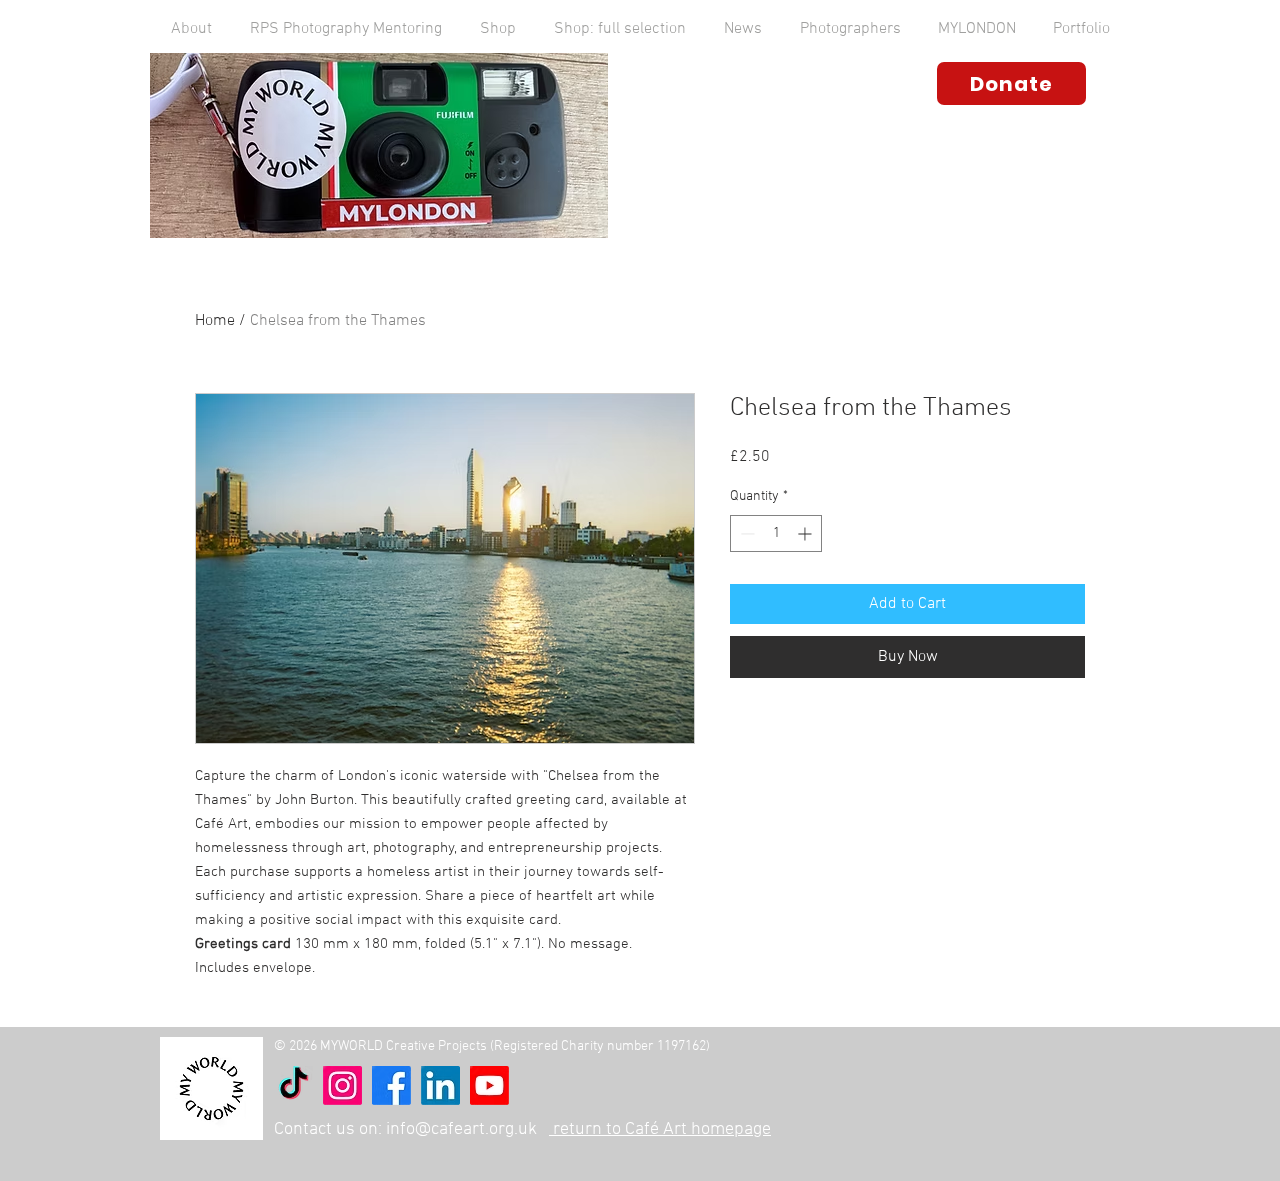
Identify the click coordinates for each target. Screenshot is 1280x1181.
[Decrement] (745, 533)
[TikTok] (293, 1085)
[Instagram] (342, 1085)
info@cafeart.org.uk (461, 1129)
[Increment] (806, 533)
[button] (191, 29)
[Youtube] (489, 1085)
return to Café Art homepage (660, 1129)
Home (215, 321)
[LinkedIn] (440, 1085)
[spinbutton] (776, 533)
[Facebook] (391, 1085)
